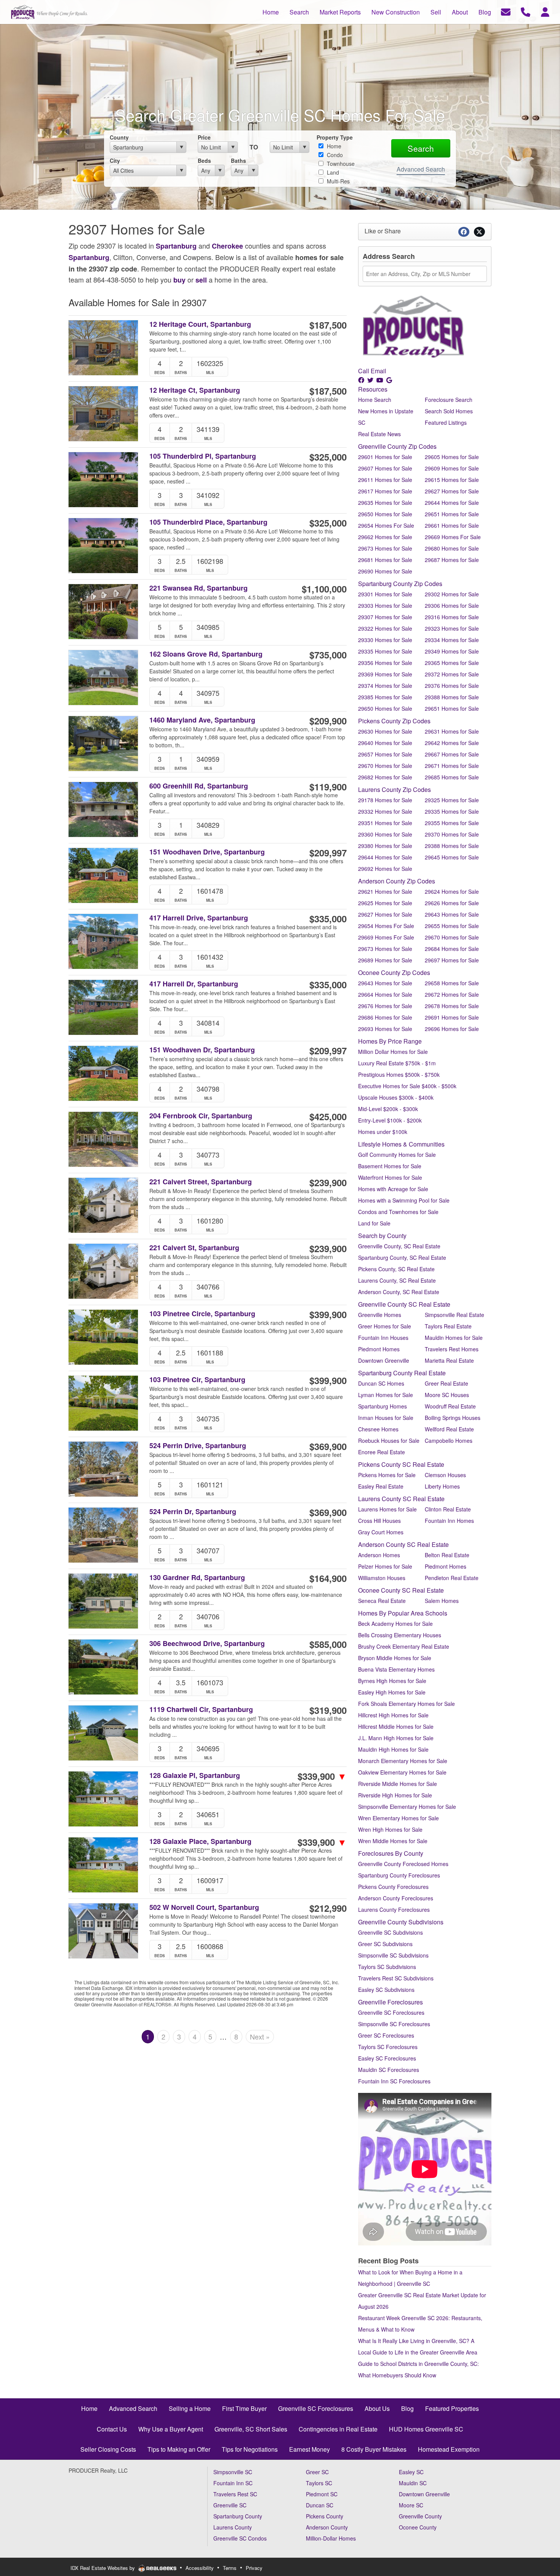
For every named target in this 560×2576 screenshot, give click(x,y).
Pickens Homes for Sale (387, 1475)
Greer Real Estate (446, 1383)
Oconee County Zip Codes (394, 972)
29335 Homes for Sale (385, 651)
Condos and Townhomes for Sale (398, 1212)
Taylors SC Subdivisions (387, 1967)
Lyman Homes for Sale (386, 1395)
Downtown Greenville (384, 1360)
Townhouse (340, 164)
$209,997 (328, 853)
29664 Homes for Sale (385, 994)
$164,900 (328, 1578)
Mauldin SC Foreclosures (389, 2070)
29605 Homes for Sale (452, 457)
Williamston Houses (382, 1578)
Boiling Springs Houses (453, 1418)
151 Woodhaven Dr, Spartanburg (202, 1050)
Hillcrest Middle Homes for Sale (396, 1726)
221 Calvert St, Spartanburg (194, 1248)
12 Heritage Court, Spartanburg (200, 324)
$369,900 (328, 1446)
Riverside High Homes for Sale (395, 1795)
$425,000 (328, 1116)
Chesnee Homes (378, 1429)
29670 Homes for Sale (385, 766)
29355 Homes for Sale (452, 823)
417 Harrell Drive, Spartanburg (199, 918)
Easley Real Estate (381, 1486)
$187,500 (328, 325)
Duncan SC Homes (381, 1383)
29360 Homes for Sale (385, 834)
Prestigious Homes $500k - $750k (399, 1074)
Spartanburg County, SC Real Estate (402, 1257)
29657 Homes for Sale (385, 754)
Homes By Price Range (390, 1041)
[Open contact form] (506, 11)
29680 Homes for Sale (452, 548)
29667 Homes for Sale (452, 754)
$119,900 (328, 787)
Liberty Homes (442, 1486)
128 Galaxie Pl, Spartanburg (195, 1775)
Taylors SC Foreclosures (388, 2047)
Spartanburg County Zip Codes (400, 584)
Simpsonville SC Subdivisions (393, 1955)
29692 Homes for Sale (385, 869)
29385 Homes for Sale (385, 697)
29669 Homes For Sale (453, 537)
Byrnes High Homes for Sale (392, 1681)
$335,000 (328, 919)
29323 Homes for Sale (452, 628)
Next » (260, 2036)
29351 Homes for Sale (385, 823)
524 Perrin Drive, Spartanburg (198, 1446)
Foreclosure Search (449, 400)
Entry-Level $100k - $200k (390, 1120)
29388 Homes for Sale (452, 697)
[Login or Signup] (545, 11)
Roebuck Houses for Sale (389, 1441)
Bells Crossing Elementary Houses (400, 1635)
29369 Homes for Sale (385, 674)
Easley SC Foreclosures (387, 2058)
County (119, 137)
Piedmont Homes (379, 1349)
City (115, 161)
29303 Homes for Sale (385, 605)
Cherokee (227, 246)
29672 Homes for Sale (452, 994)
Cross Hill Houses (379, 1521)
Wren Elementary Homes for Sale (398, 1818)
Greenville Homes (380, 1315)
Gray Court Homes (381, 1532)
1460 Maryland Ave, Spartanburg (202, 720)
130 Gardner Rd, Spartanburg (197, 1578)
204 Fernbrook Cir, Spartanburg (201, 1116)
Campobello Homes (449, 1441)
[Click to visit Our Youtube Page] (381, 380)
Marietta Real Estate (449, 1360)
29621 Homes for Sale (385, 891)
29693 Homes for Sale (385, 1029)
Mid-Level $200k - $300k (388, 1109)
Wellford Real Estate (449, 1429)
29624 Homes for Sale (452, 891)
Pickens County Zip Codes (394, 721)
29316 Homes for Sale (452, 617)
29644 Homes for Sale (452, 503)
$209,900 (328, 721)
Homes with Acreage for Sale (393, 1189)
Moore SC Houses (447, 1395)
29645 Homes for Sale (452, 857)
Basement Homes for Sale (390, 1166)
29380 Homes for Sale (385, 846)
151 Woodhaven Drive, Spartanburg (207, 852)
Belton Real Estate (447, 1555)
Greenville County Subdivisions (401, 1922)
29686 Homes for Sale (385, 1017)
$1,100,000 (324, 589)
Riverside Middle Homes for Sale (398, 1784)
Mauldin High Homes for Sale (393, 1749)
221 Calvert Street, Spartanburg (201, 1182)
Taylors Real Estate (448, 1326)
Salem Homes (442, 1601)
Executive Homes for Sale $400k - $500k (407, 1086)
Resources (373, 389)
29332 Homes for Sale (385, 811)
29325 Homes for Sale (452, 800)
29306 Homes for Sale (452, 605)
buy (179, 280)
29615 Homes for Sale (452, 480)
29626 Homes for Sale (452, 903)
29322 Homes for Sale (385, 628)
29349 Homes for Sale (452, 651)
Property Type (335, 137)
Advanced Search (421, 169)
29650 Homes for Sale (385, 514)
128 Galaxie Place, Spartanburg (200, 1841)
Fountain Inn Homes (449, 1521)
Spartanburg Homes (382, 1406)
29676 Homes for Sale (385, 1006)
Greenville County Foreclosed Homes (403, 1864)
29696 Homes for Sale (452, 1029)
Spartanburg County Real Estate (402, 1373)
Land (332, 172)
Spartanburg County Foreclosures (399, 1875)
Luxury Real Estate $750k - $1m (397, 1063)
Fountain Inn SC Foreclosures (394, 2081)
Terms (230, 2568)
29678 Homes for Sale (452, 1006)
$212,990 (328, 1908)
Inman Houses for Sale (386, 1418)
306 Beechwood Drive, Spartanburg (207, 1644)
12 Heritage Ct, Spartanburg (195, 390)
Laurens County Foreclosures (394, 1910)
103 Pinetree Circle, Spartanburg (202, 1314)
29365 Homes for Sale (452, 663)
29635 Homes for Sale (385, 503)
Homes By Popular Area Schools (403, 1613)
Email (378, 371)
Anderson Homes (379, 1555)
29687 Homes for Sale (452, 560)
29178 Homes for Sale (385, 800)
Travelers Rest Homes (452, 1349)
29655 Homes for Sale (452, 926)
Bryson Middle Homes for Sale (395, 1658)
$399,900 (328, 1314)
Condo (334, 155)
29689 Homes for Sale (385, 960)
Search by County (382, 1236)
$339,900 (322, 1776)
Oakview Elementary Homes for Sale (402, 1772)
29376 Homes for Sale (452, 686)
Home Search (375, 400)
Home (333, 146)
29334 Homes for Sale (452, 640)
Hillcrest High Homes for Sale (393, 1715)
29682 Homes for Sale (385, 777)
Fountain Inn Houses (383, 1338)
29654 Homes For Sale (386, 525)
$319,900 (328, 1710)
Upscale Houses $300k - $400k (396, 1097)
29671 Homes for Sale (452, 766)
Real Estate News (379, 434)
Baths (238, 161)
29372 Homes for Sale (452, 674)
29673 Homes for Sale (385, 548)
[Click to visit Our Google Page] (390, 380)
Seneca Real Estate (382, 1601)
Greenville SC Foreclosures (391, 2012)
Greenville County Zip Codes (397, 446)
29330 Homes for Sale (385, 640)
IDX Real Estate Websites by (103, 2568)
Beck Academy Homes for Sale (395, 1624)
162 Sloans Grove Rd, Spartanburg (206, 654)
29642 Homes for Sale (452, 743)
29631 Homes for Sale (452, 731)
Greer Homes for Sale (385, 1326)
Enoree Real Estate (382, 1452)
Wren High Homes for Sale (390, 1829)
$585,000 (328, 1644)
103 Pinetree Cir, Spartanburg (197, 1380)
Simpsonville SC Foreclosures (394, 2024)
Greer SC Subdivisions (385, 1944)
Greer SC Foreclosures (386, 2035)
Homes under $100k (383, 1132)
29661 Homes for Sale (452, 525)
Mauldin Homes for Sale (454, 1338)
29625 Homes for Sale (385, 903)
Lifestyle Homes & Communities (401, 1144)
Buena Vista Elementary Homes (396, 1669)
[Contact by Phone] (526, 11)
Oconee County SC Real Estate (401, 1590)
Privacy (254, 2568)
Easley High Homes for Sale (392, 1692)
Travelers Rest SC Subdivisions (396, 1978)
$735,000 (328, 655)
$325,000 (328, 457)
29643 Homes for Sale (452, 914)
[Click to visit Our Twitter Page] (371, 380)
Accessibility (200, 2568)
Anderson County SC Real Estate (403, 1544)
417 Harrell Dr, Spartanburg (194, 984)
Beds (204, 161)
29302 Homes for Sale (452, 594)
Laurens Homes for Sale (387, 1509)
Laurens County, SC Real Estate (397, 1280)
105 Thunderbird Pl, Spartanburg (203, 456)
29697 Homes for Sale (452, 960)
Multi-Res (338, 181)
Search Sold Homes (449, 411)
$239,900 (328, 1182)
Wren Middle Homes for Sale (393, 1841)
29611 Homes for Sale (385, 480)
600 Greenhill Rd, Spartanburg (199, 786)
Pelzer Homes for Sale (385, 1566)
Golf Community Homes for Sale (397, 1155)
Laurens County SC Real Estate (401, 1499)
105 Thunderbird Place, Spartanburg (208, 522)
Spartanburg (176, 246)
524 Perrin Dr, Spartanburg (193, 1512)
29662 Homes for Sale (385, 537)
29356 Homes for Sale (385, 663)
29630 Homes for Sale (385, 731)
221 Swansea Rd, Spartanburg (198, 588)
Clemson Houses (445, 1475)
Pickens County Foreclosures (393, 1887)
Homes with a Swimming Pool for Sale (404, 1200)
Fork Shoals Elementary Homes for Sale (406, 1704)
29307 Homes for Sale (385, 617)
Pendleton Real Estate (452, 1578)
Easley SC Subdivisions (386, 1990)
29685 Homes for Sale (452, 777)
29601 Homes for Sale (385, 457)
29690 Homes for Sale (385, 571)
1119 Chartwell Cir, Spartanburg (201, 1710)
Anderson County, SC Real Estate (399, 1292)
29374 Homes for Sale (385, 686)
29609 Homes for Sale (452, 468)
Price (204, 137)
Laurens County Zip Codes (394, 789)
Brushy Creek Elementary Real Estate (404, 1646)
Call (364, 371)
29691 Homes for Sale (452, 1017)
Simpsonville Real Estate (454, 1315)
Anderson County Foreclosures (396, 1898)
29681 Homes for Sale (385, 560)
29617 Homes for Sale (385, 491)
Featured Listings (446, 422)
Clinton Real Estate (448, 1509)
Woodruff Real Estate (450, 1406)
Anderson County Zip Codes (397, 881)
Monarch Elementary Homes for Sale (403, 1761)
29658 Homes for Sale (452, 983)
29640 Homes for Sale (385, 743)
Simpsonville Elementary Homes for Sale (407, 1807)
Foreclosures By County (391, 1853)
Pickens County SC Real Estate (401, 1464)
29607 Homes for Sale (385, 468)
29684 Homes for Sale (452, 949)
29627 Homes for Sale (452, 491)
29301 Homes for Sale (385, 594)
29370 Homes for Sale (452, 834)
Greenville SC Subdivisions (390, 1932)
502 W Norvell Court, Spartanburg (204, 1907)
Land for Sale (374, 1223)
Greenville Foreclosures (390, 2002)
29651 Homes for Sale (452, 514)
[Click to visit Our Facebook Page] (362, 380)
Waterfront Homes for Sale (390, 1177)
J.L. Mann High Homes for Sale (396, 1738)
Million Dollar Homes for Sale (393, 1052)
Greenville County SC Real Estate (404, 1304)
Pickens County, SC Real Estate (396, 1269)
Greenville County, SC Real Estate (399, 1246)
